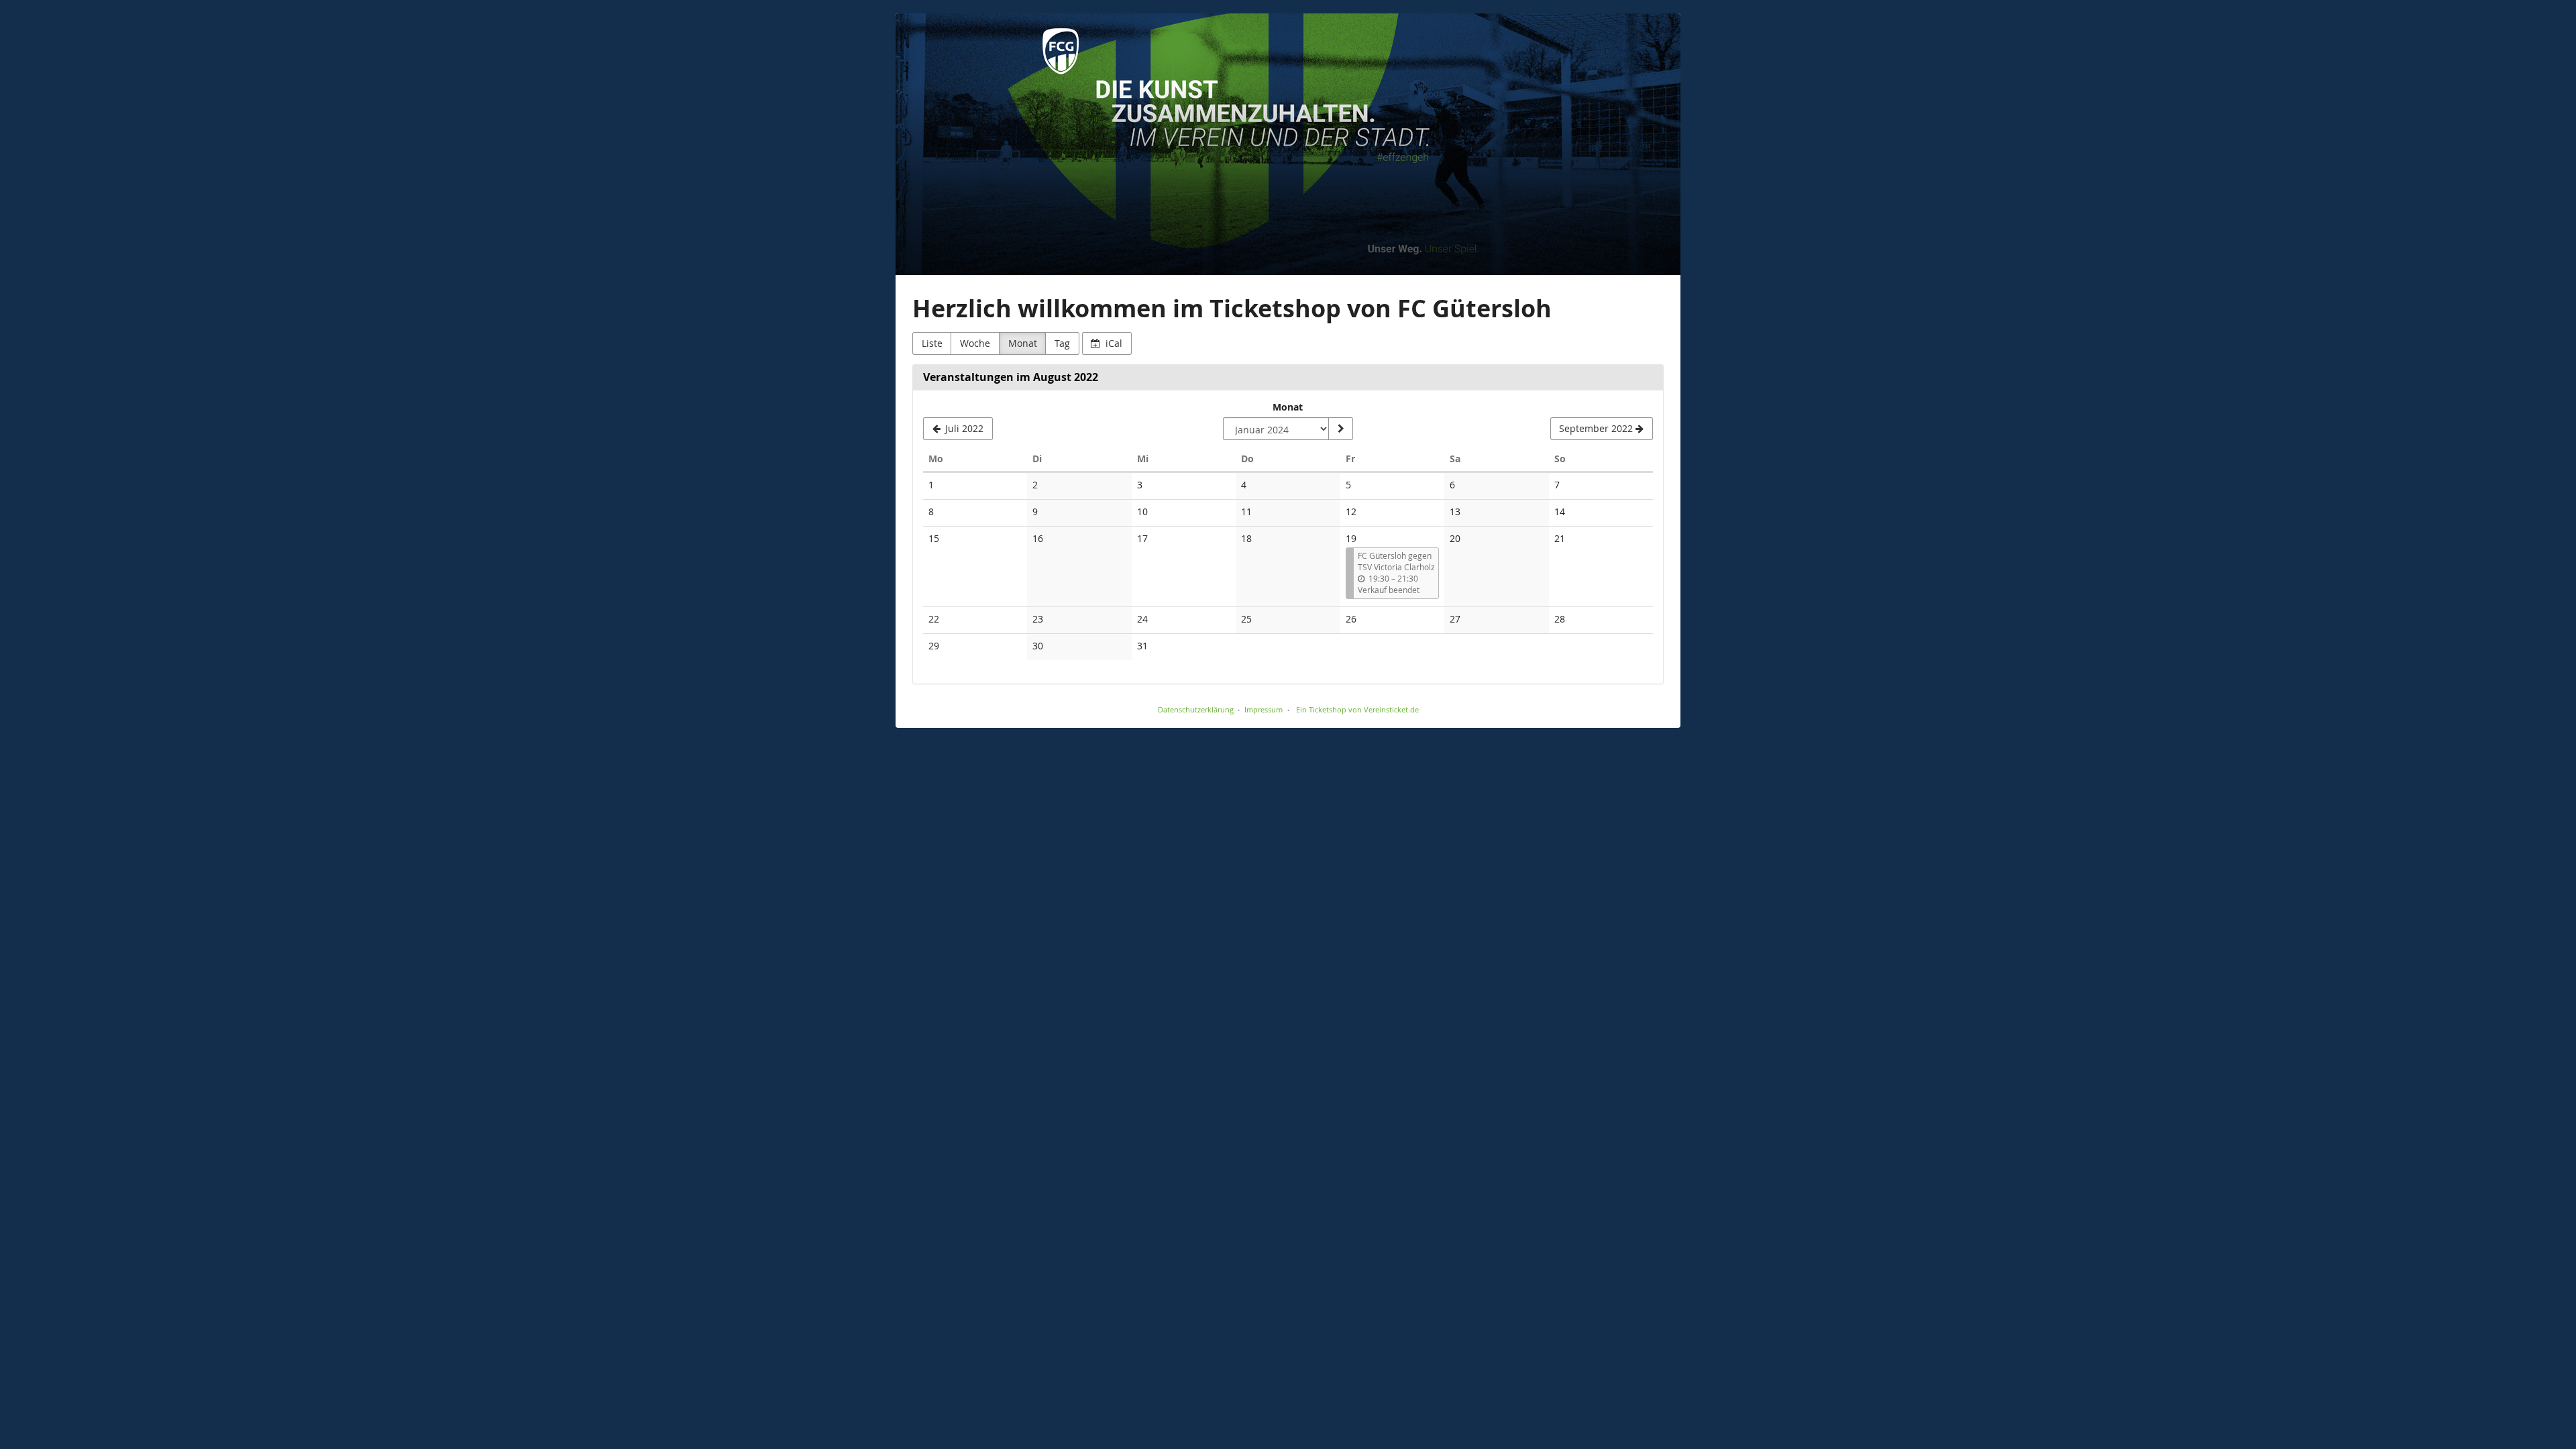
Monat (1023, 343)
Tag (1062, 343)
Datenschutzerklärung (1196, 709)
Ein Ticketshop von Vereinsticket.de (1357, 709)
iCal (1113, 343)
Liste (932, 343)
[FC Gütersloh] (1288, 144)
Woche (975, 343)
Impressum (1264, 709)
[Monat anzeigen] (1340, 429)
